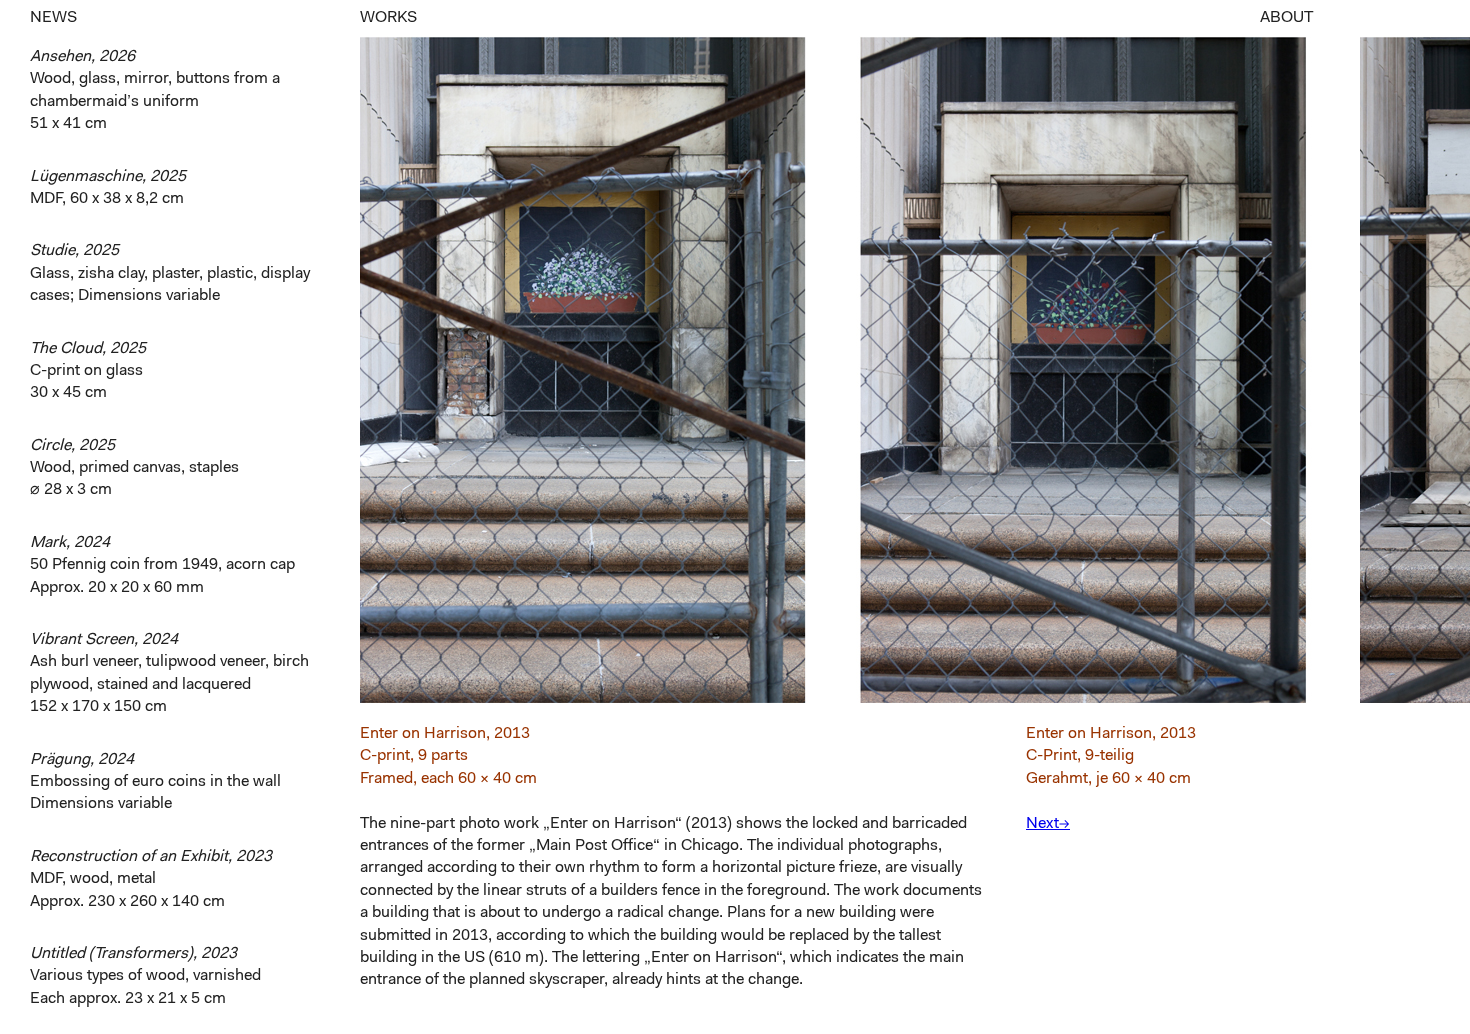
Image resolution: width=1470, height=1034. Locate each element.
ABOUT (1286, 18)
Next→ (1048, 824)
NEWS (53, 18)
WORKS (388, 18)
